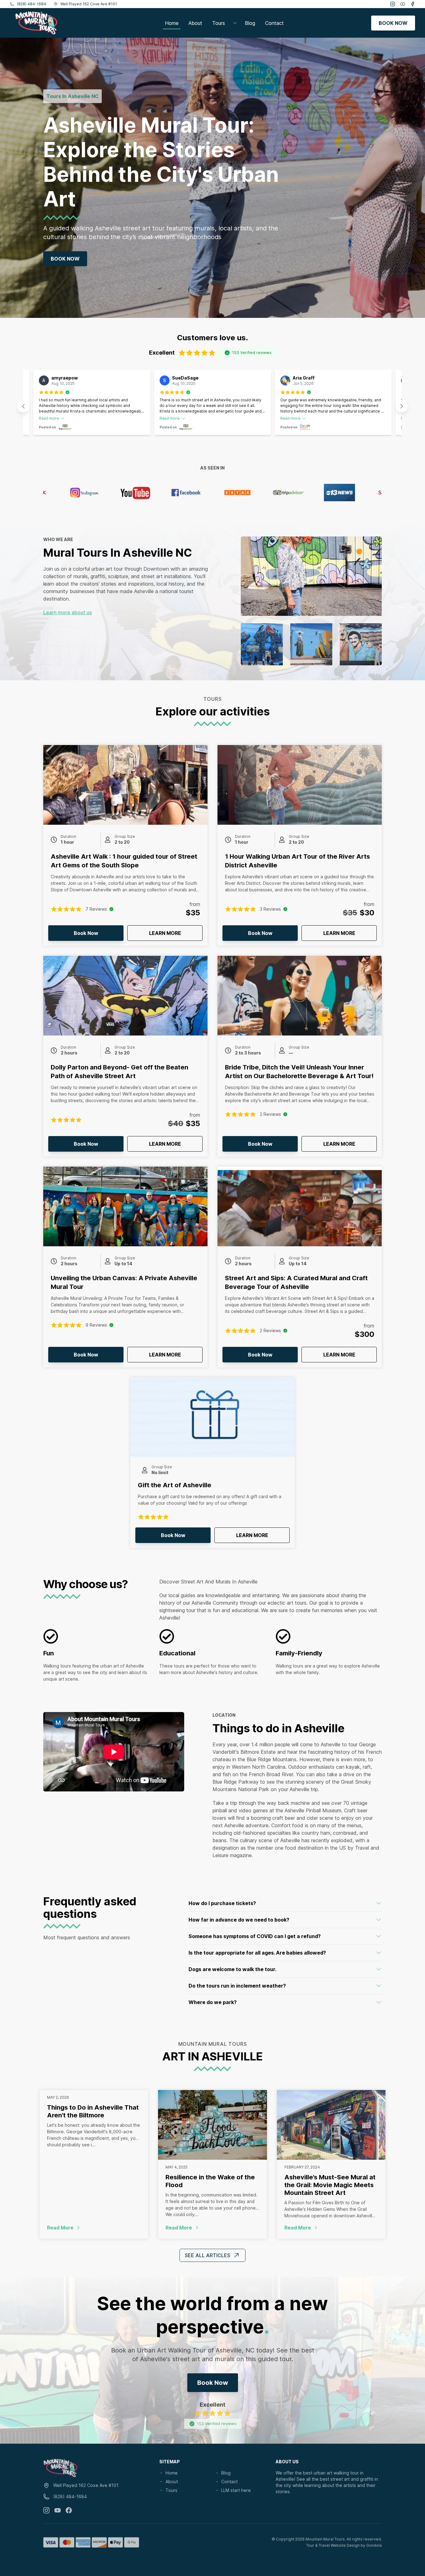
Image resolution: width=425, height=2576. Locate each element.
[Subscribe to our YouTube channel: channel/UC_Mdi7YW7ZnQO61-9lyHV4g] (58, 2510)
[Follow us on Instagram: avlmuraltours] (46, 2510)
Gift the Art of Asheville (175, 1485)
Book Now (65, 259)
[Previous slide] (23, 406)
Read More (94, 2228)
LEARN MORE (176, 933)
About (195, 23)
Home (172, 23)
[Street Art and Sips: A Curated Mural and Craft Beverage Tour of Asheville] (300, 1206)
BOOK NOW (393, 23)
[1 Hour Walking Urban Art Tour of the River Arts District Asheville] (300, 785)
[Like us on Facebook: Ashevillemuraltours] (69, 2510)
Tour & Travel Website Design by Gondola (344, 2545)
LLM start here (236, 2490)
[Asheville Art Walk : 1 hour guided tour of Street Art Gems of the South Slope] (125, 785)
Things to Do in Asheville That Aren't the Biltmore (93, 2111)
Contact (274, 23)
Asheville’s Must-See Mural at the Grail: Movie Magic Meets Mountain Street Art (330, 2185)
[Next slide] (402, 406)
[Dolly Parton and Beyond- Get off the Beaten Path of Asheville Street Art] (125, 996)
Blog (250, 23)
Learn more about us (68, 612)
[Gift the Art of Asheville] (213, 1417)
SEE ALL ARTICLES (208, 2255)
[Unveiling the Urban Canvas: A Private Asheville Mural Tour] (125, 1206)
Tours (171, 2490)
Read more (49, 418)
